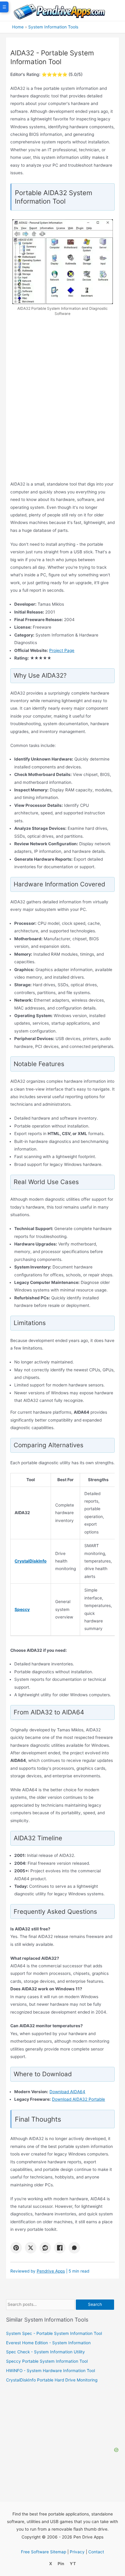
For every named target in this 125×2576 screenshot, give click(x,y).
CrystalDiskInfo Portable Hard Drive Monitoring (52, 2380)
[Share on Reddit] (45, 2248)
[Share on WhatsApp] (74, 2248)
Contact (96, 2552)
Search (95, 2304)
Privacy (77, 2552)
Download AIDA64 (67, 2092)
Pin (61, 2564)
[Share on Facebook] (60, 2248)
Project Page (62, 650)
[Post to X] (31, 2248)
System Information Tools (53, 27)
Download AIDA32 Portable (78, 2099)
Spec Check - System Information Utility (46, 2352)
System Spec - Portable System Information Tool (54, 2333)
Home (18, 27)
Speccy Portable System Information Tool (47, 2361)
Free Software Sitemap (44, 2552)
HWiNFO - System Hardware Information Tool (51, 2371)
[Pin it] (16, 2248)
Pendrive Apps (51, 2271)
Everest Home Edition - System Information (48, 2343)
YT (73, 2564)
